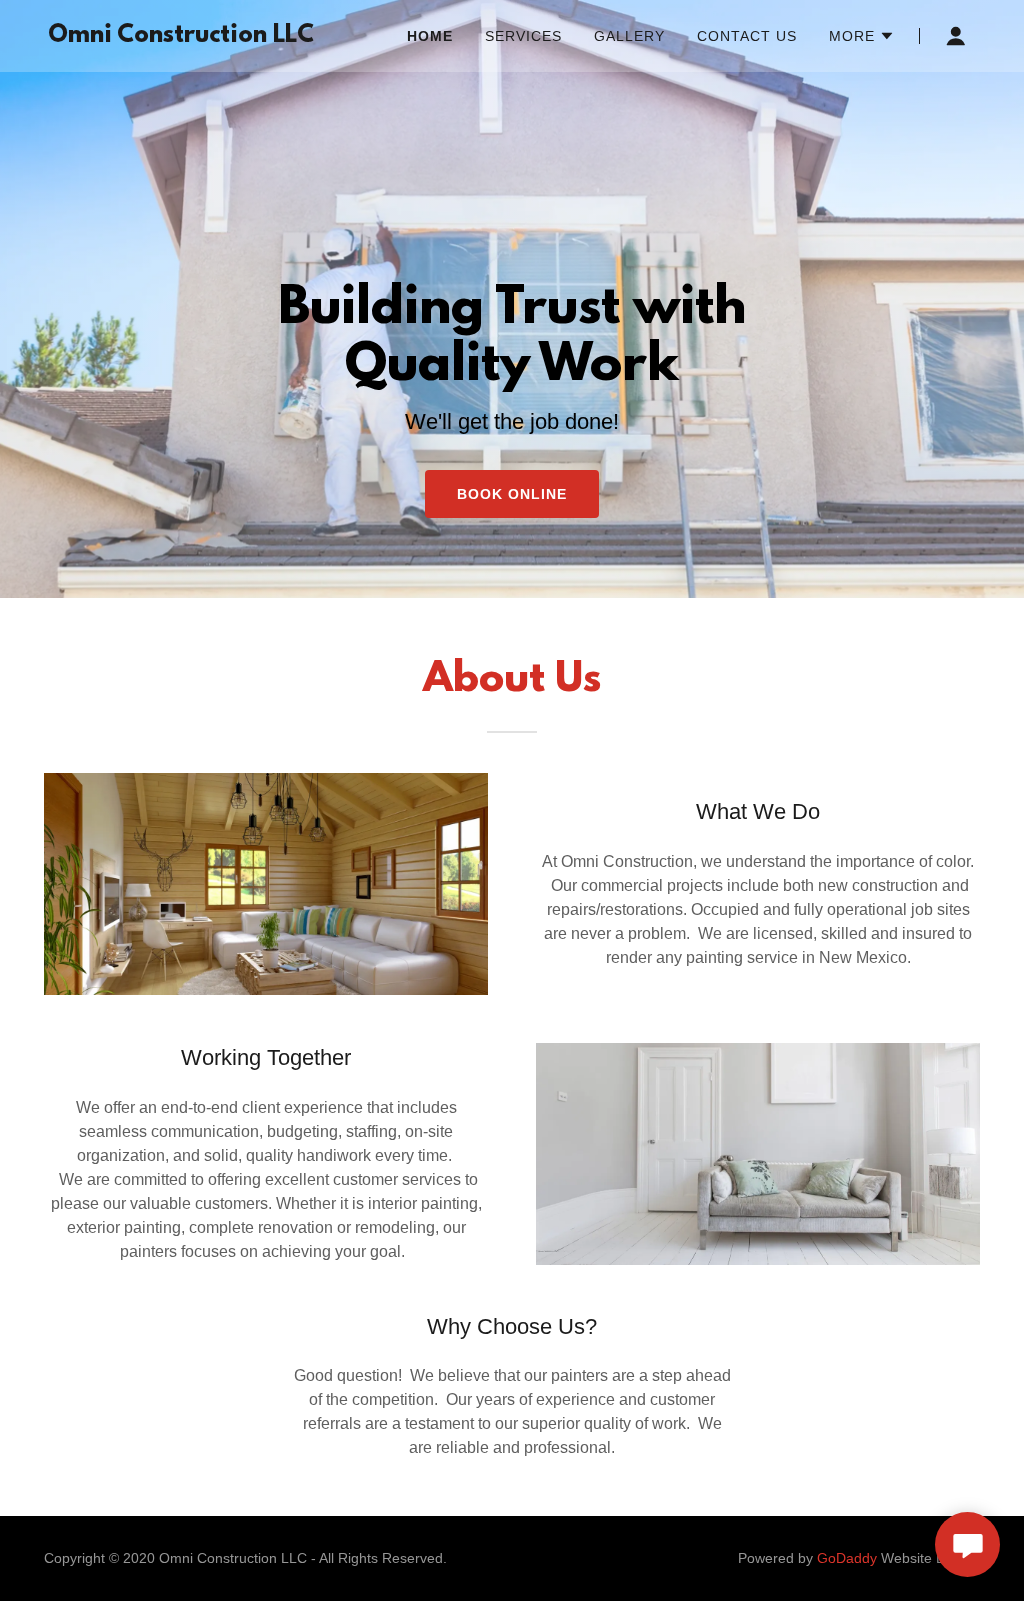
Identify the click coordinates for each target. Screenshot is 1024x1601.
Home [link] (430, 36)
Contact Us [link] (747, 36)
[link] (181, 36)
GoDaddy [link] (847, 1558)
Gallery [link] (629, 36)
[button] (862, 36)
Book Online (512, 494)
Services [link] (523, 36)
